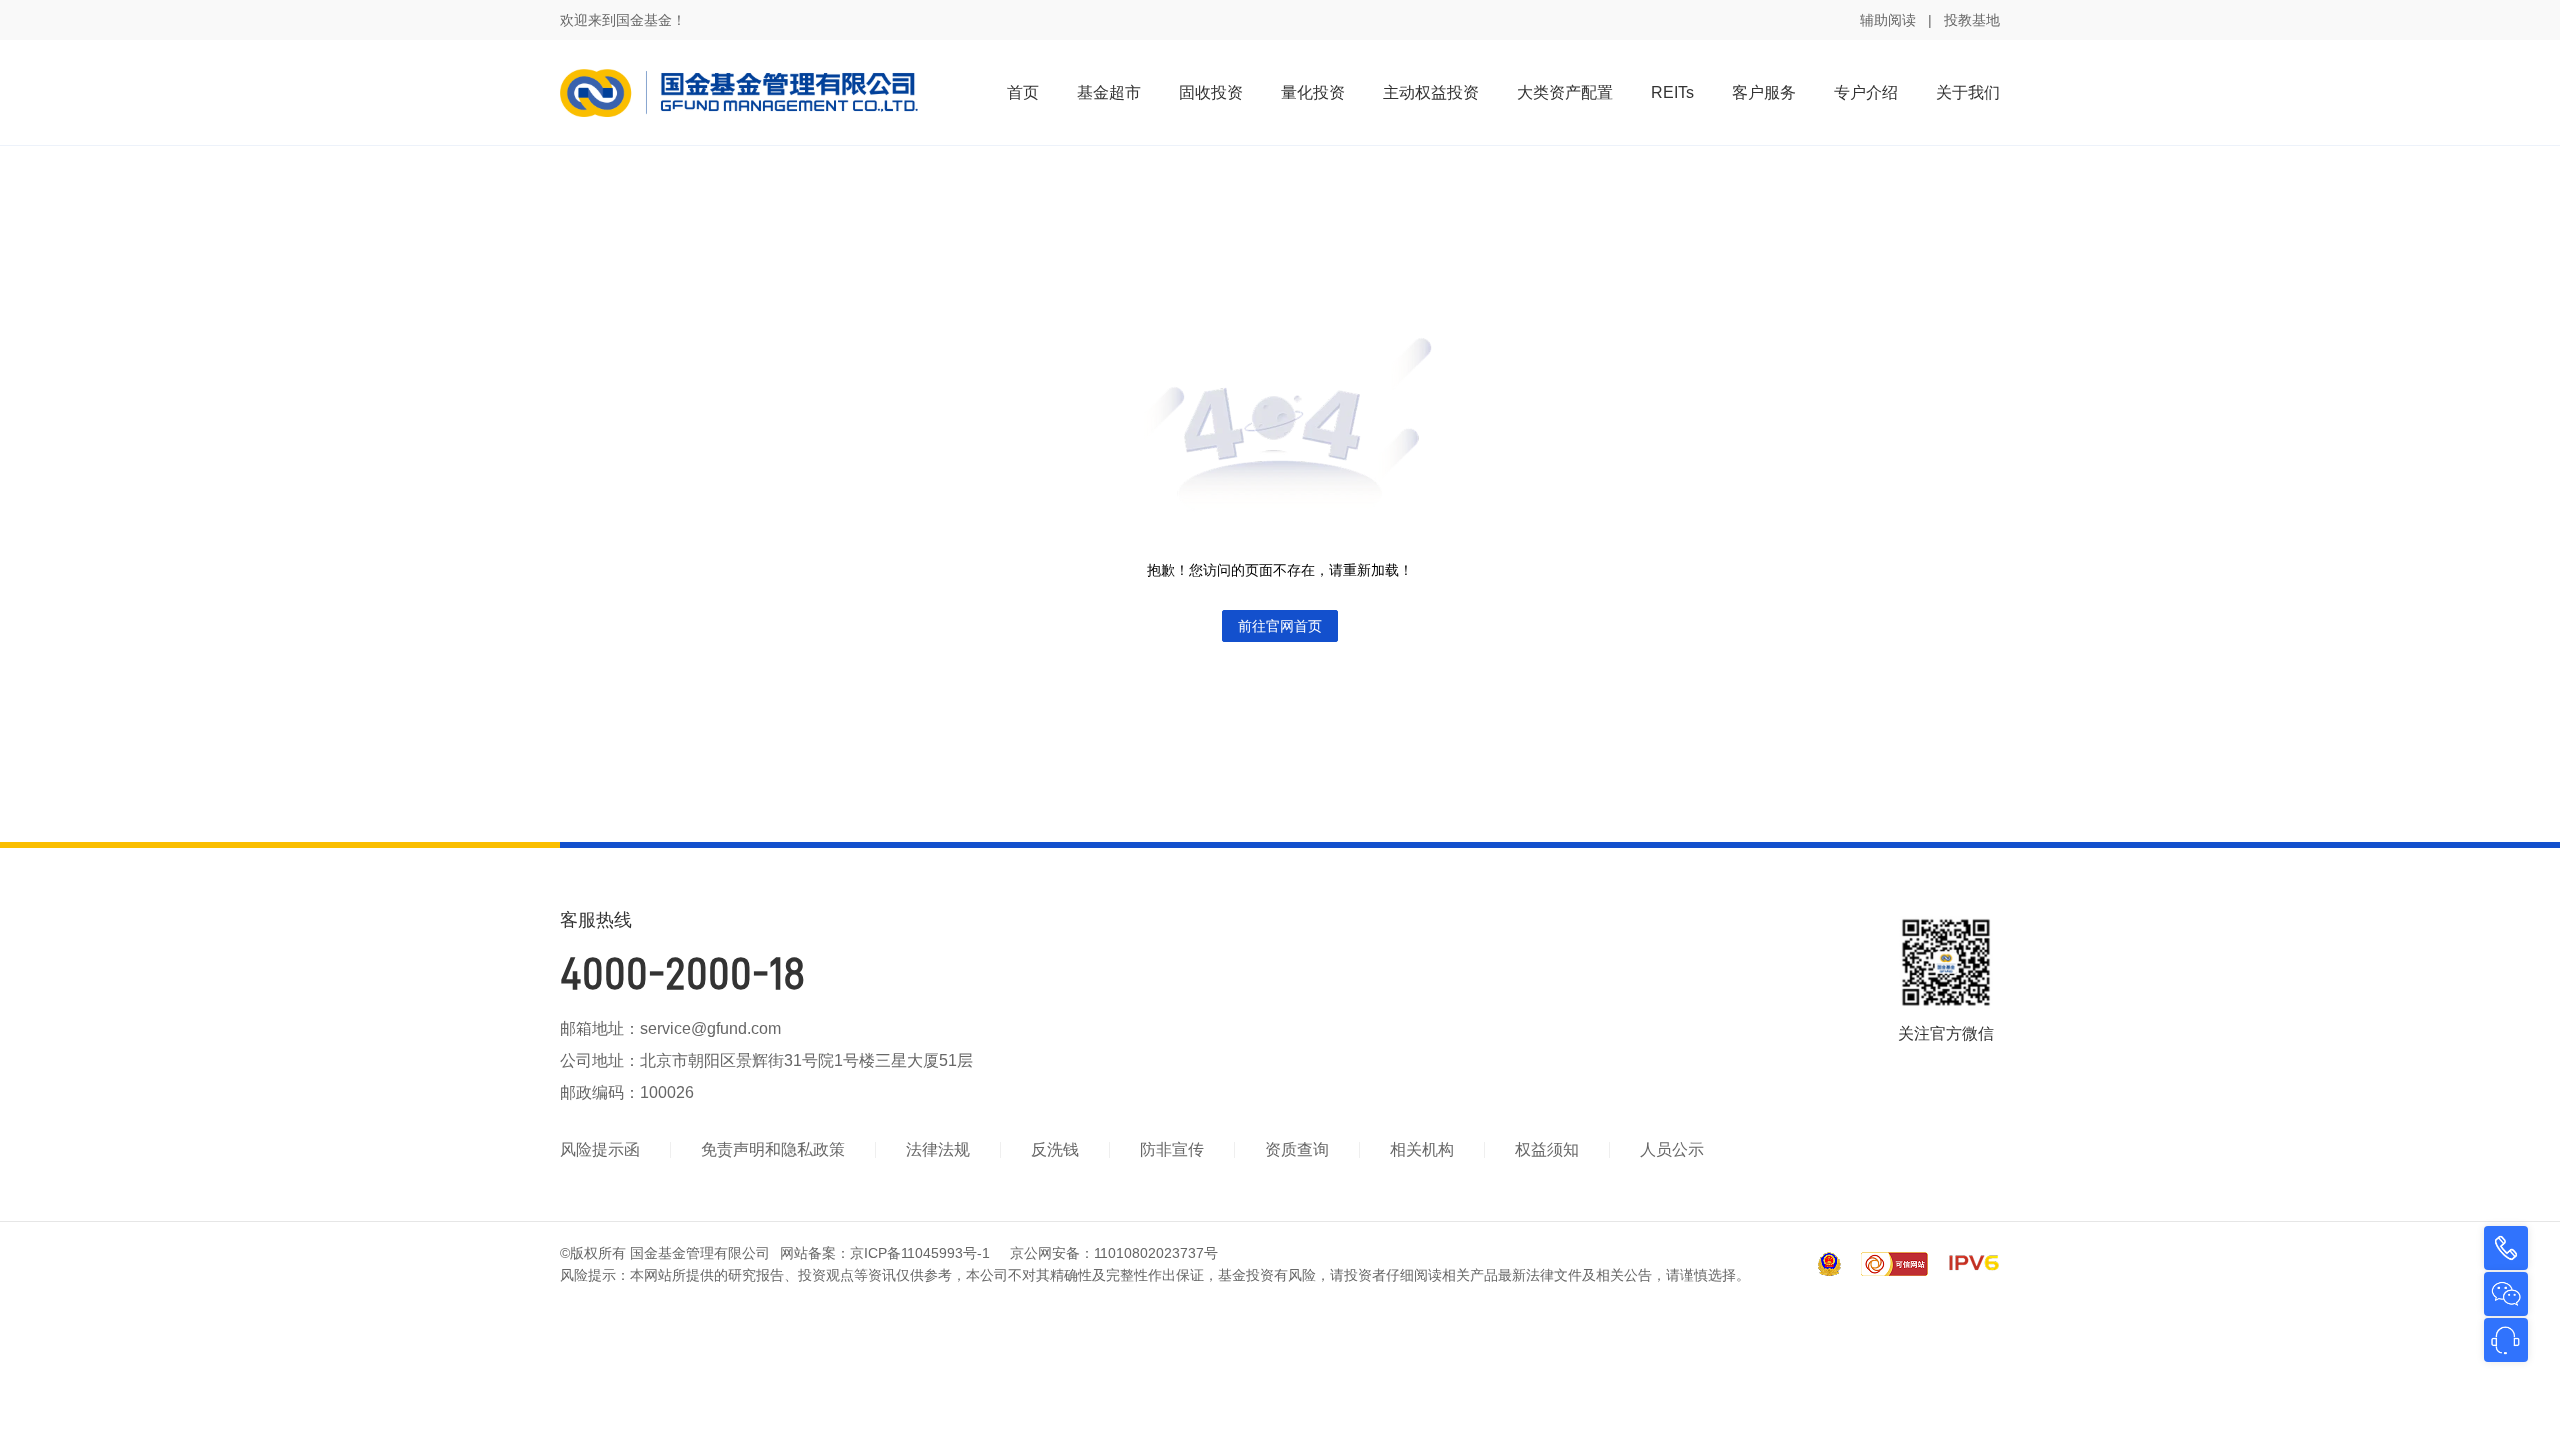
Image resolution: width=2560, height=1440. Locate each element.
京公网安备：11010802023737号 (1114, 1253)
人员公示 (1672, 1149)
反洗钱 (1055, 1149)
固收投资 (1211, 92)
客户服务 (1764, 92)
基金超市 (1109, 92)
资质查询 (1297, 1149)
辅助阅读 (1888, 20)
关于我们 (1968, 92)
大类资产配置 (1565, 92)
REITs (1672, 92)
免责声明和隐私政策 (773, 1149)
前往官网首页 (1280, 626)
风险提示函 (600, 1149)
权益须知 (1547, 1149)
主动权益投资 (1431, 92)
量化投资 (1313, 92)
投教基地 (1972, 20)
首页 (1023, 92)
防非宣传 (1172, 1149)
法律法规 (938, 1149)
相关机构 (1422, 1149)
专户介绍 (1866, 92)
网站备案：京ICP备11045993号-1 (885, 1253)
